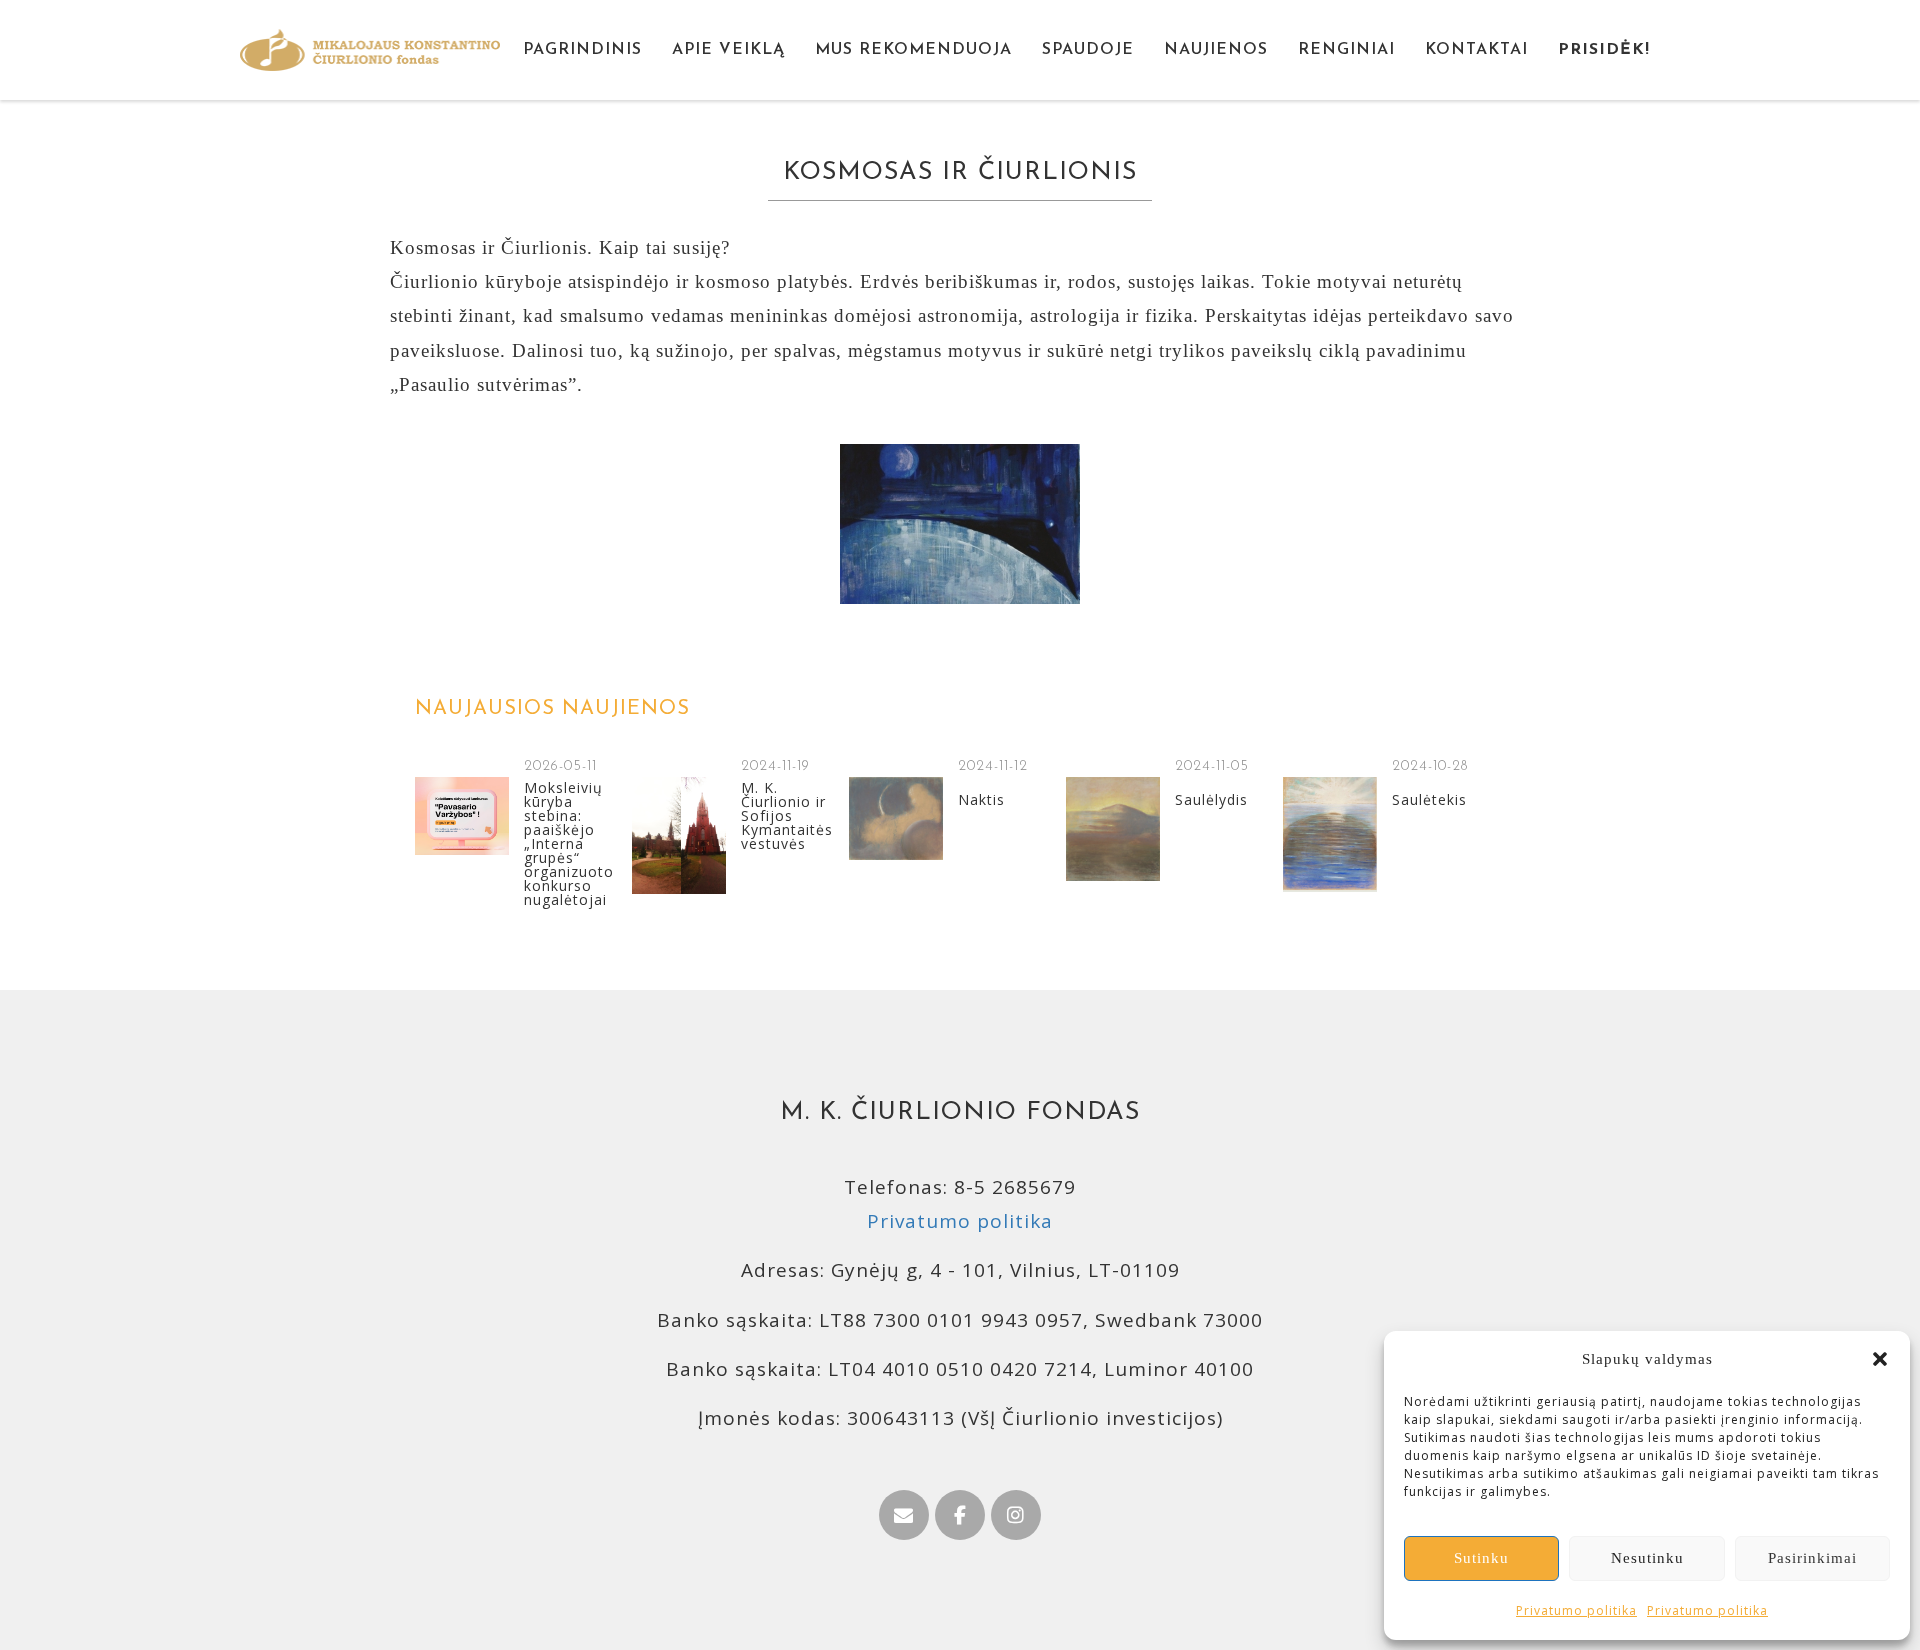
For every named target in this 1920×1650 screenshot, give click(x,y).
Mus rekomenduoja (913, 50)
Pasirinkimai (1812, 1558)
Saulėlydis (1211, 800)
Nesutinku (1647, 1558)
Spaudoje (1088, 50)
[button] (1880, 1359)
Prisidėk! (1604, 50)
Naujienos (1216, 50)
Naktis (981, 800)
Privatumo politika (1576, 1610)
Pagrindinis (582, 50)
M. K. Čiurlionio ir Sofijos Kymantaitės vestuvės (787, 816)
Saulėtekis (1429, 800)
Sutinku (1481, 1558)
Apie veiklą (728, 50)
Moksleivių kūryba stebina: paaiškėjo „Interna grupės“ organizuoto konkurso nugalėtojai (569, 844)
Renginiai (1346, 50)
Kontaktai (1476, 50)
